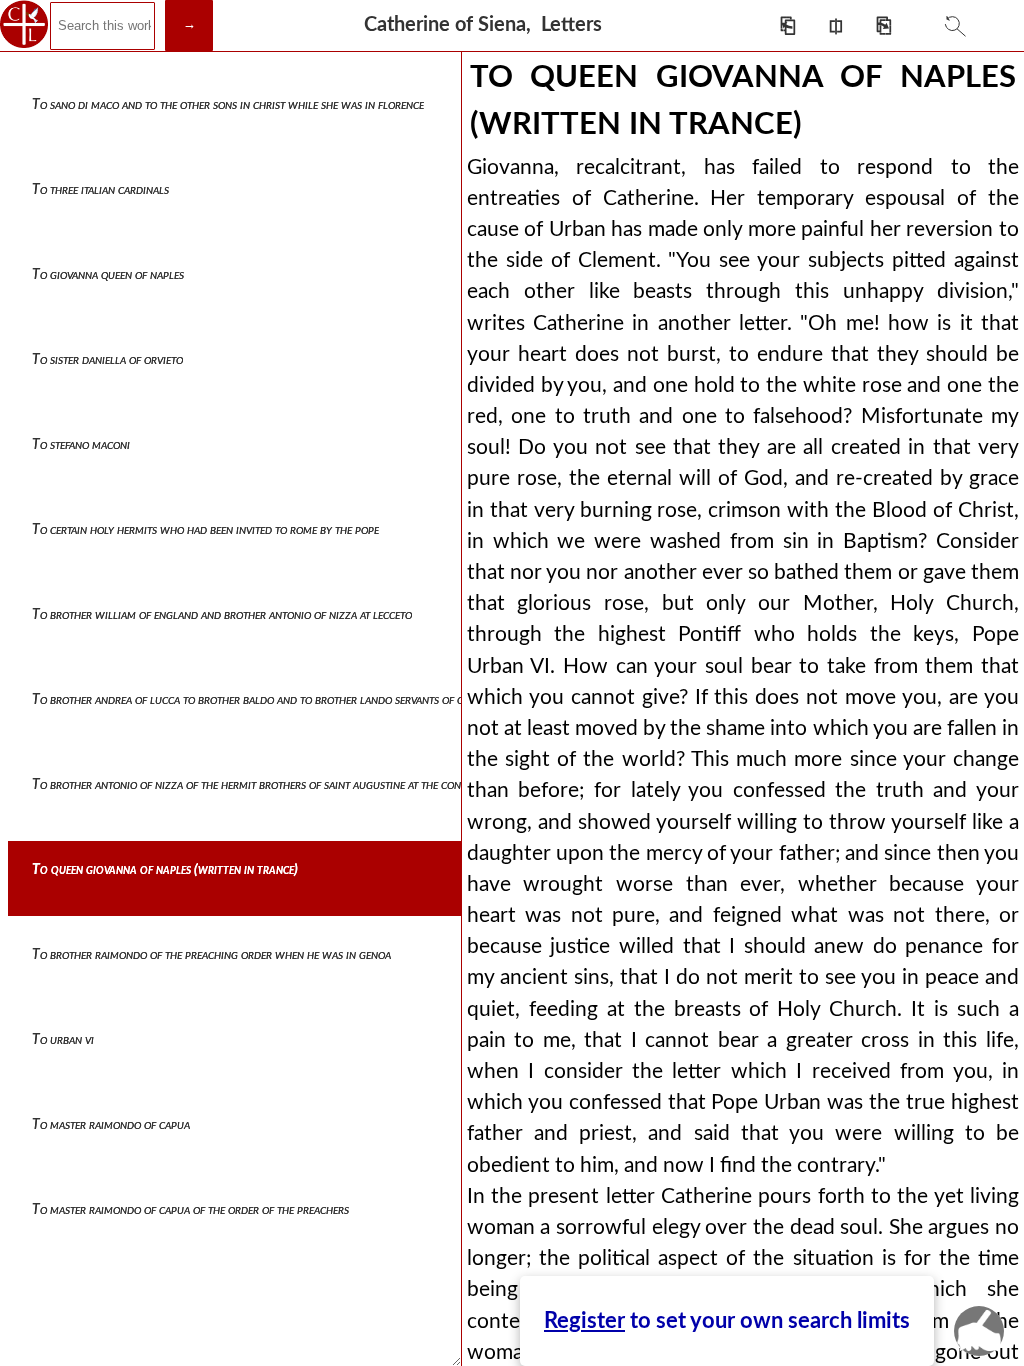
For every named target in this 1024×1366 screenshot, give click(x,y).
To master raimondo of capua (111, 1125)
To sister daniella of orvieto (107, 360)
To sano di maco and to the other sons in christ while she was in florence (228, 105)
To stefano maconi (81, 445)
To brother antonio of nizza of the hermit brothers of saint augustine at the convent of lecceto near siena (314, 785)
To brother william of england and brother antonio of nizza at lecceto (222, 615)
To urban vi (63, 1040)
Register (584, 1321)
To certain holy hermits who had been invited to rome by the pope (205, 530)
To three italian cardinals (100, 190)
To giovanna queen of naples (108, 275)
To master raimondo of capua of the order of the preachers (190, 1210)
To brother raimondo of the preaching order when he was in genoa (211, 955)
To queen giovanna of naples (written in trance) (165, 870)
